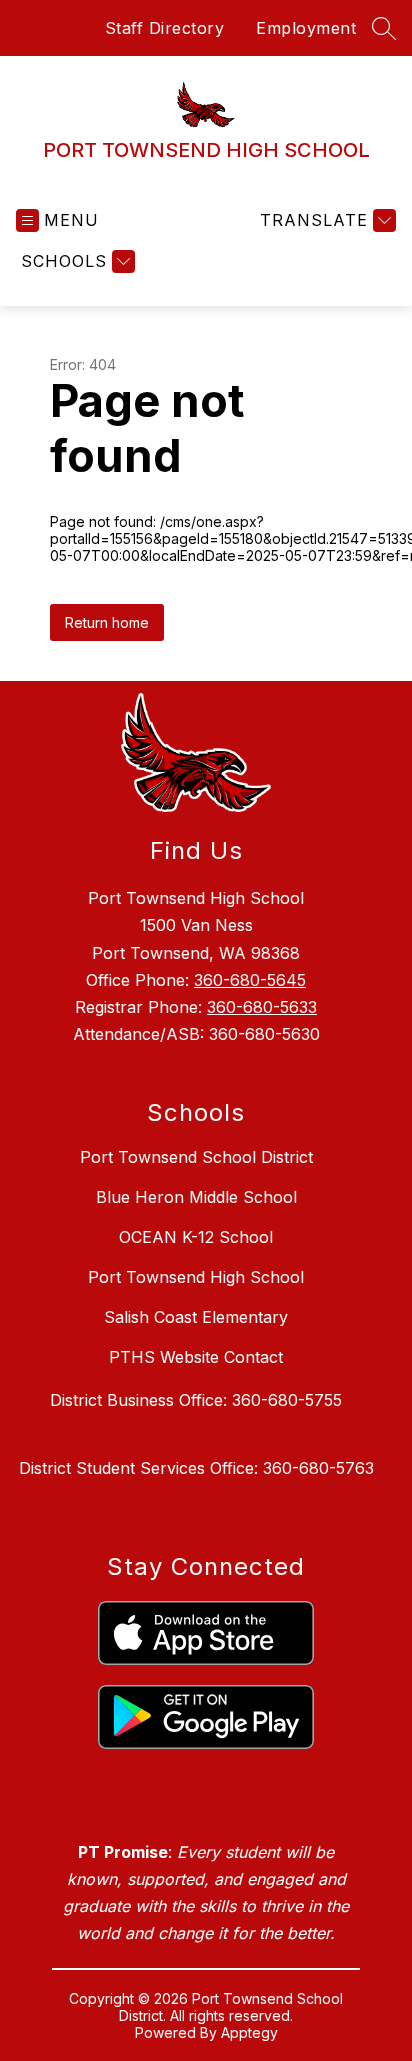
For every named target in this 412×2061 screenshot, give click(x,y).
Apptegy (249, 2032)
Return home (107, 622)
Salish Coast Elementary (196, 1317)
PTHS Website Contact (196, 1357)
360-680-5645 (250, 980)
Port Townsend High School (196, 1277)
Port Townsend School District (196, 1157)
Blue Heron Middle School (196, 1197)
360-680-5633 (262, 1007)
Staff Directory (165, 28)
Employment (306, 28)
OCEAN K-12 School (196, 1237)
